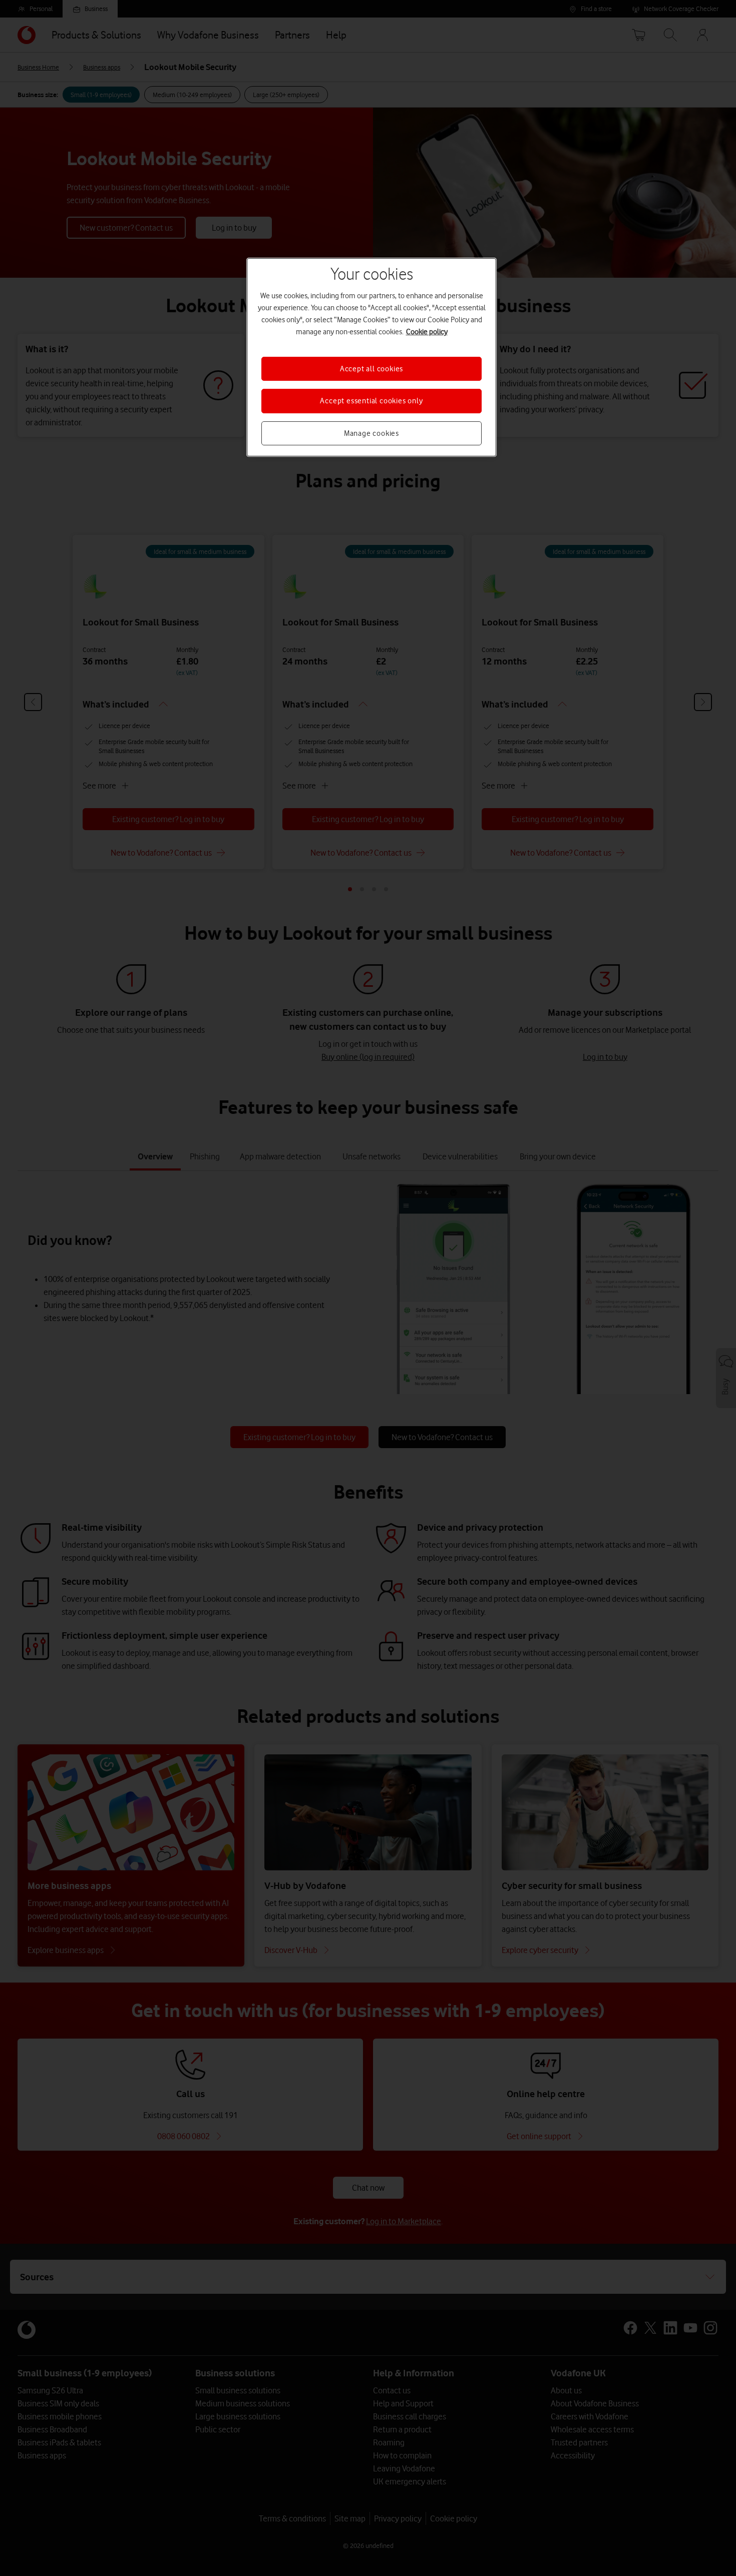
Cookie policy (427, 332)
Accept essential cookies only (371, 401)
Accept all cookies (372, 369)
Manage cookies (372, 433)
